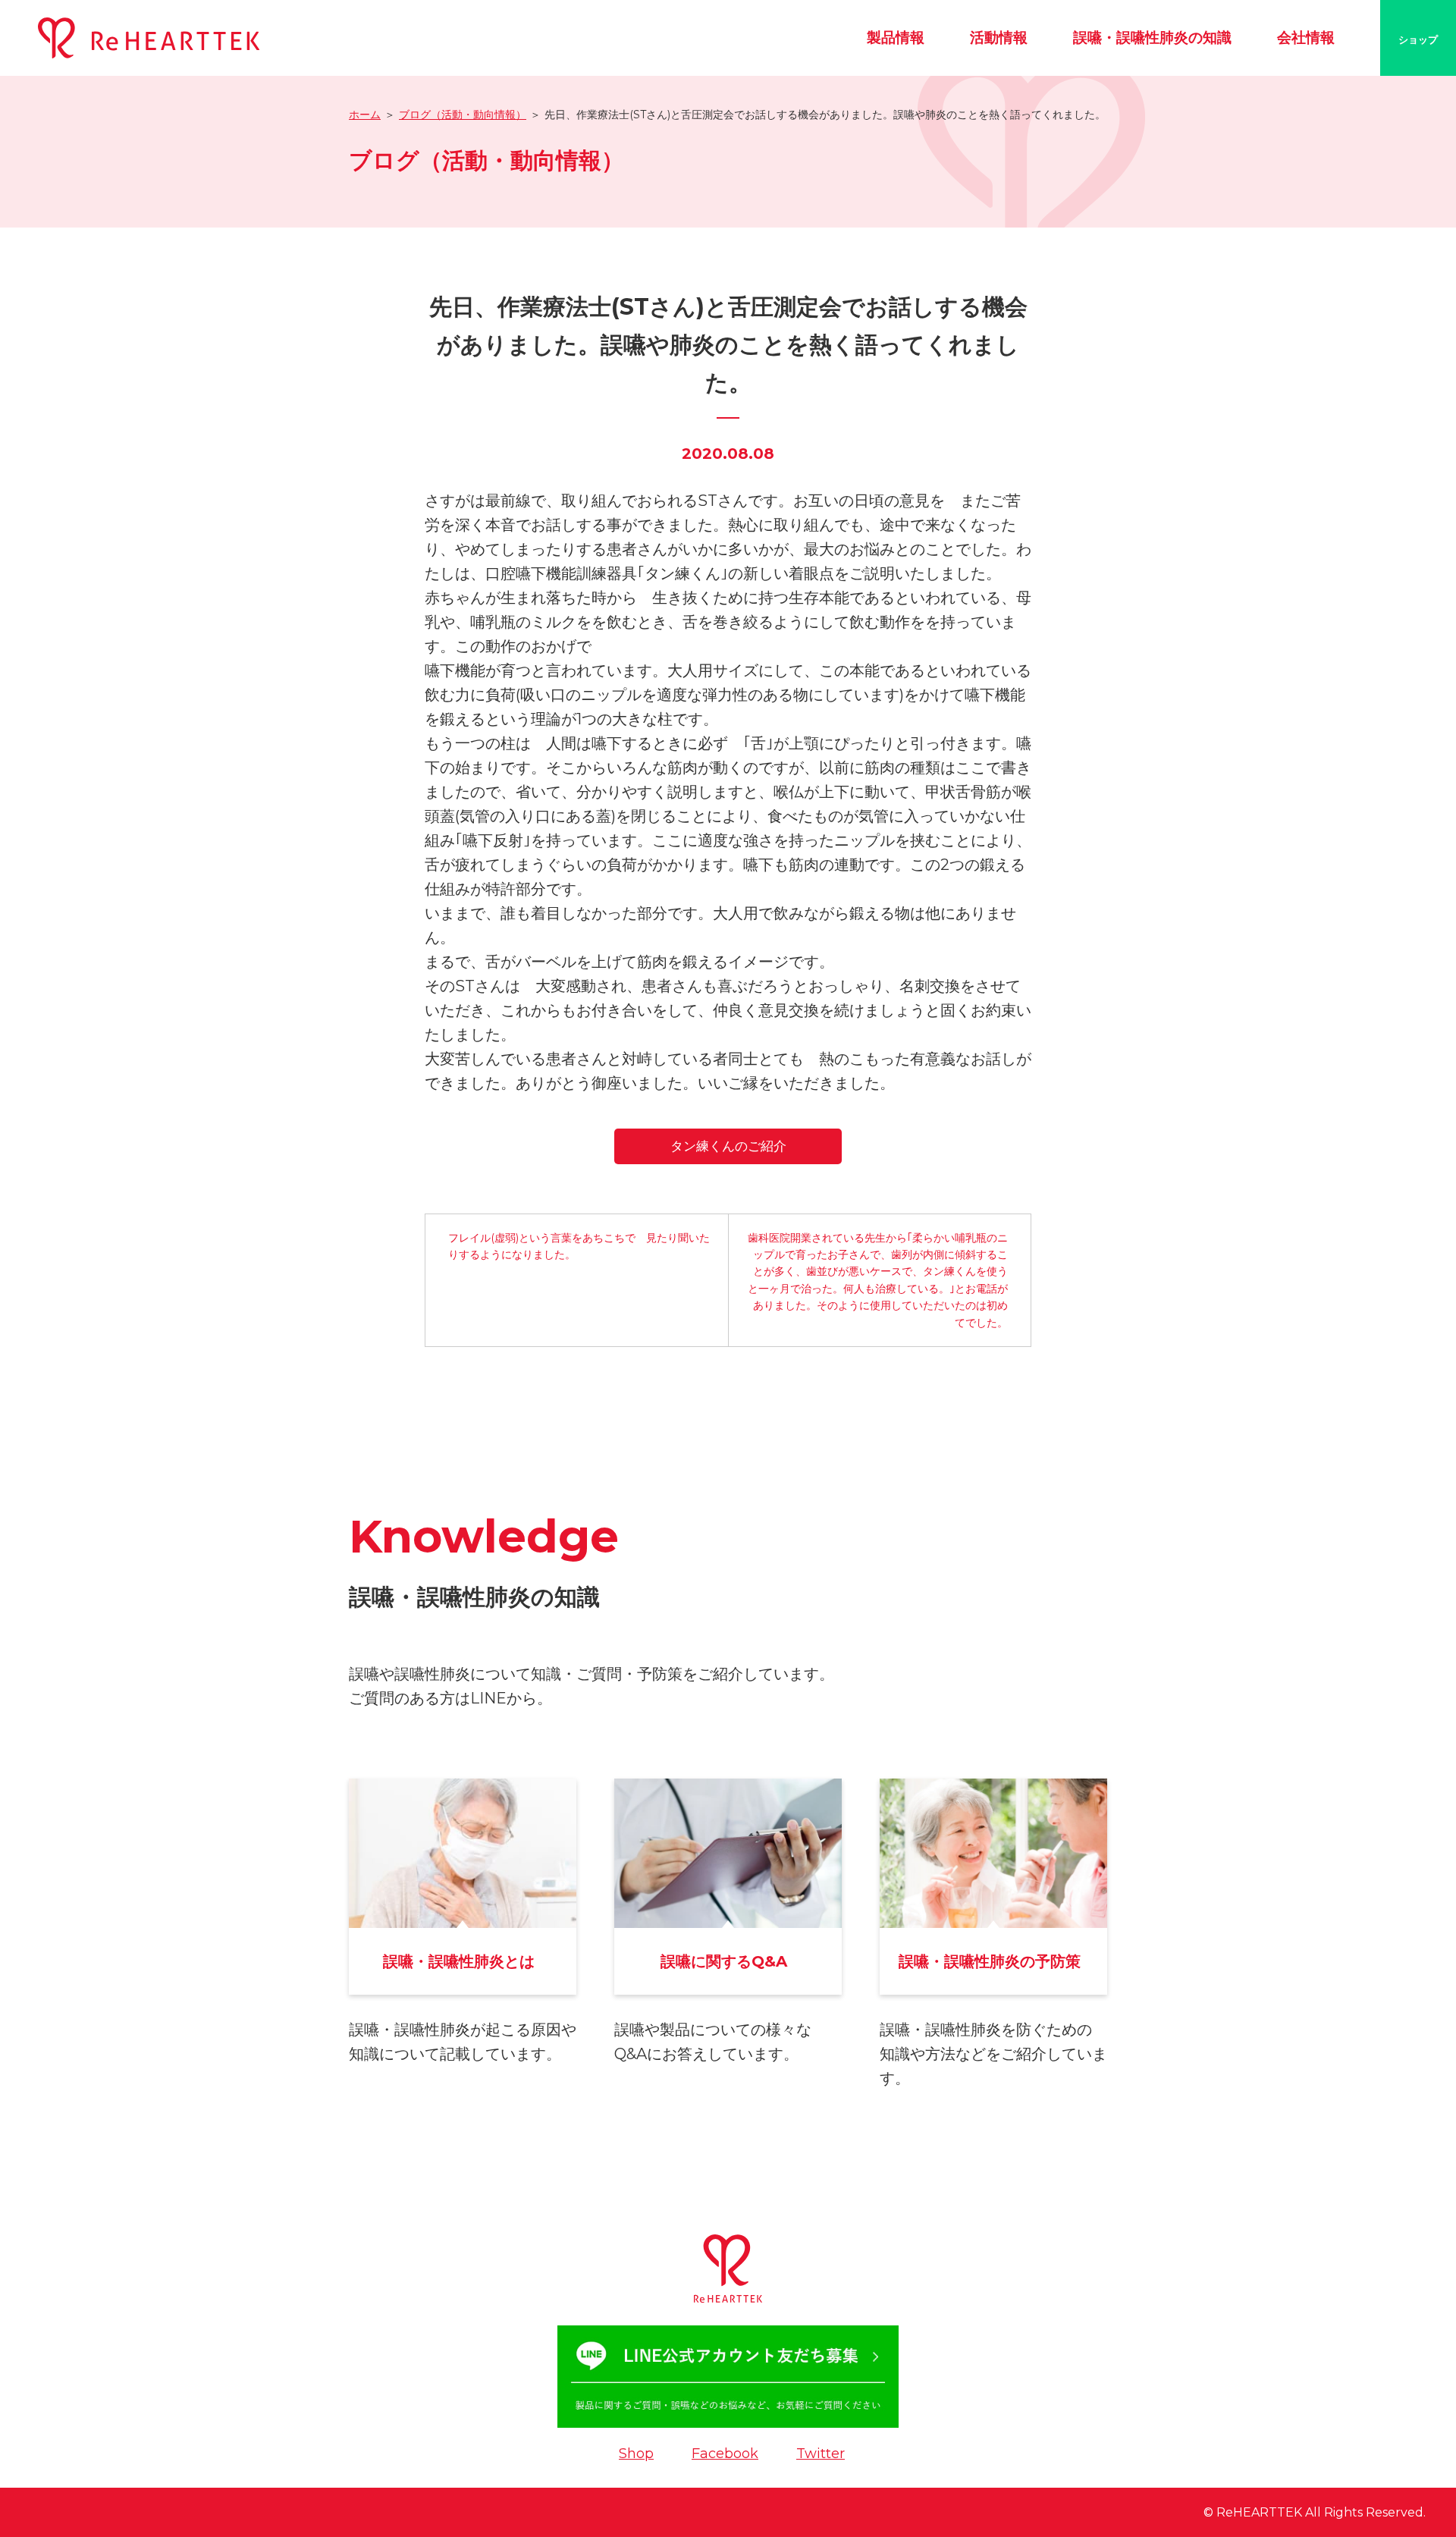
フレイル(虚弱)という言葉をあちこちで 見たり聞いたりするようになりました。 (579, 1246)
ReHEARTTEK (1259, 2512)
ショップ (1418, 39)
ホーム (365, 115)
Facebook (725, 2454)
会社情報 (1306, 38)
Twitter (821, 2454)
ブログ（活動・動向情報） (463, 115)
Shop (636, 2454)
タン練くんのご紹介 (728, 1146)
